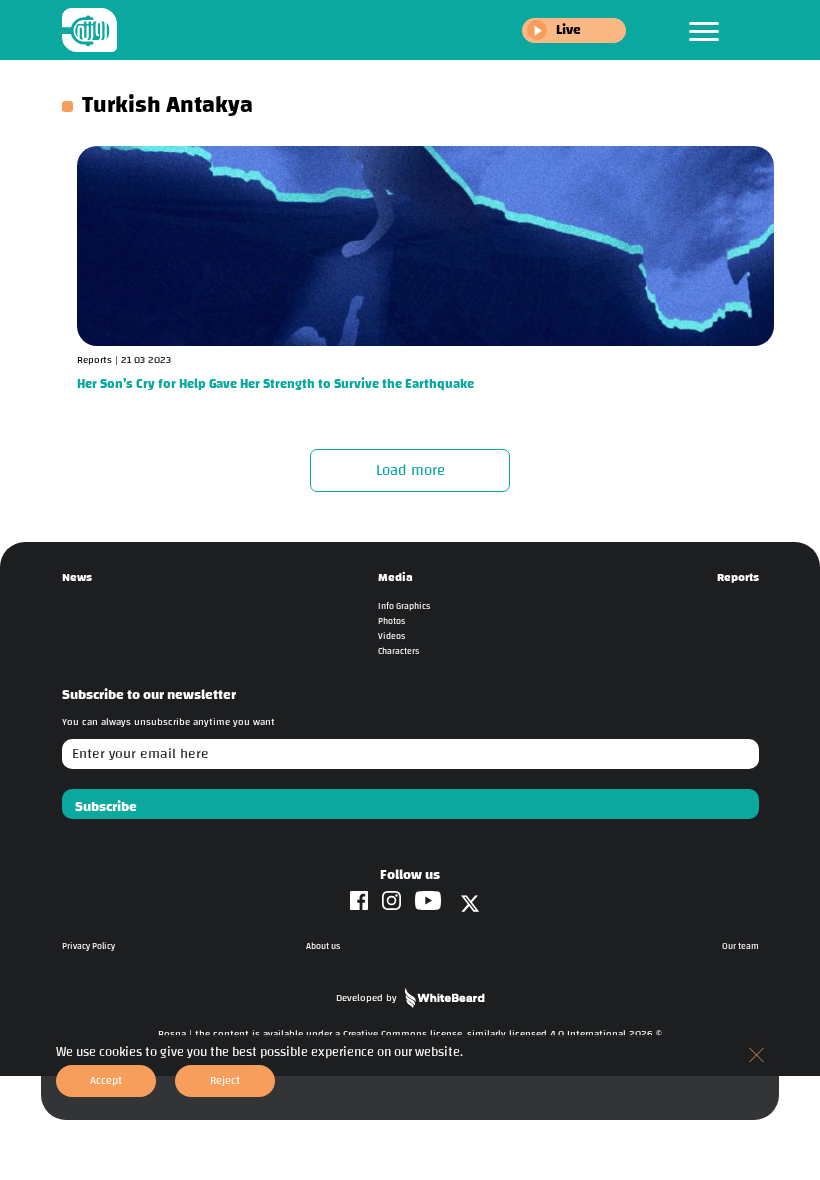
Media (395, 577)
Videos (391, 636)
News (77, 577)
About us (323, 946)
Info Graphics (404, 606)
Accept (106, 1080)
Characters (398, 651)
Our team (740, 946)
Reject (225, 1080)
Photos (391, 621)
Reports (738, 577)
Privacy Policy (88, 946)
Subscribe (106, 807)
